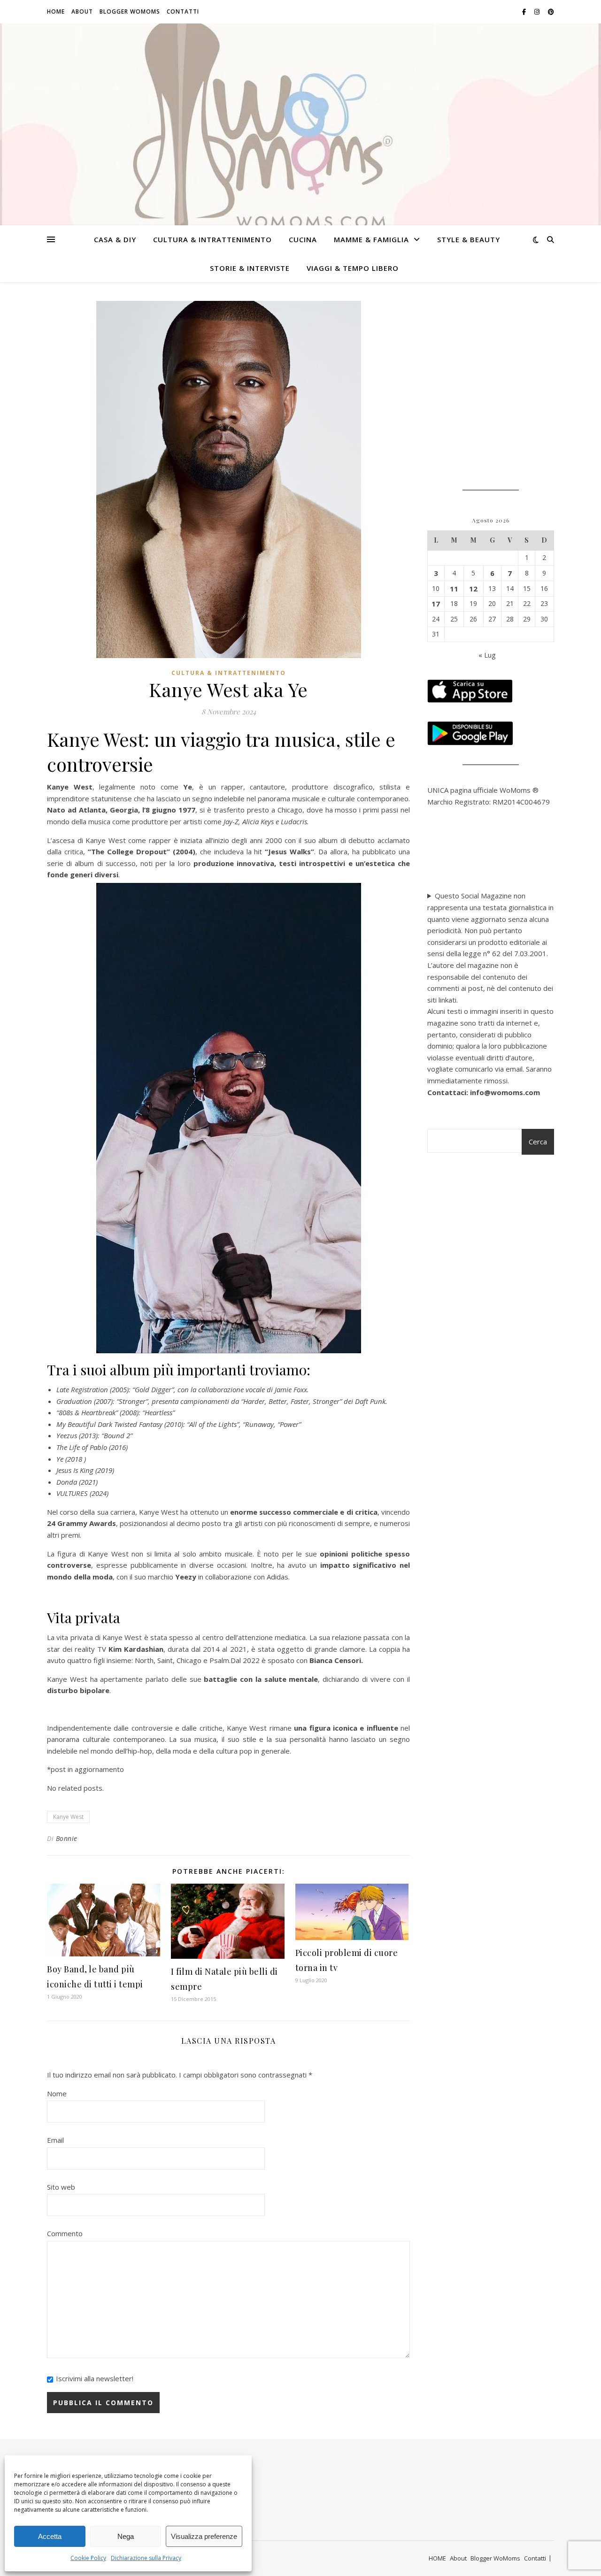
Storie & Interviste (250, 268)
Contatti (183, 11)
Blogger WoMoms (130, 11)
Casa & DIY (115, 239)
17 (436, 604)
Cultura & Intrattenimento (212, 239)
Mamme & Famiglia (371, 239)
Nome (57, 2093)
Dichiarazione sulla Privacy (146, 2558)
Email (55, 2140)
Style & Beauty (469, 239)
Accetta (50, 2536)
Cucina (303, 239)
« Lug (487, 655)
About (82, 11)
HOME (56, 11)
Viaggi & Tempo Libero (353, 268)
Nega (126, 2536)
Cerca (538, 1142)
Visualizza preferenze (204, 2536)
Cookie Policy (88, 2558)
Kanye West (68, 1817)
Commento (65, 2233)
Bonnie (67, 1838)
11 (454, 589)
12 (473, 589)
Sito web (61, 2187)
